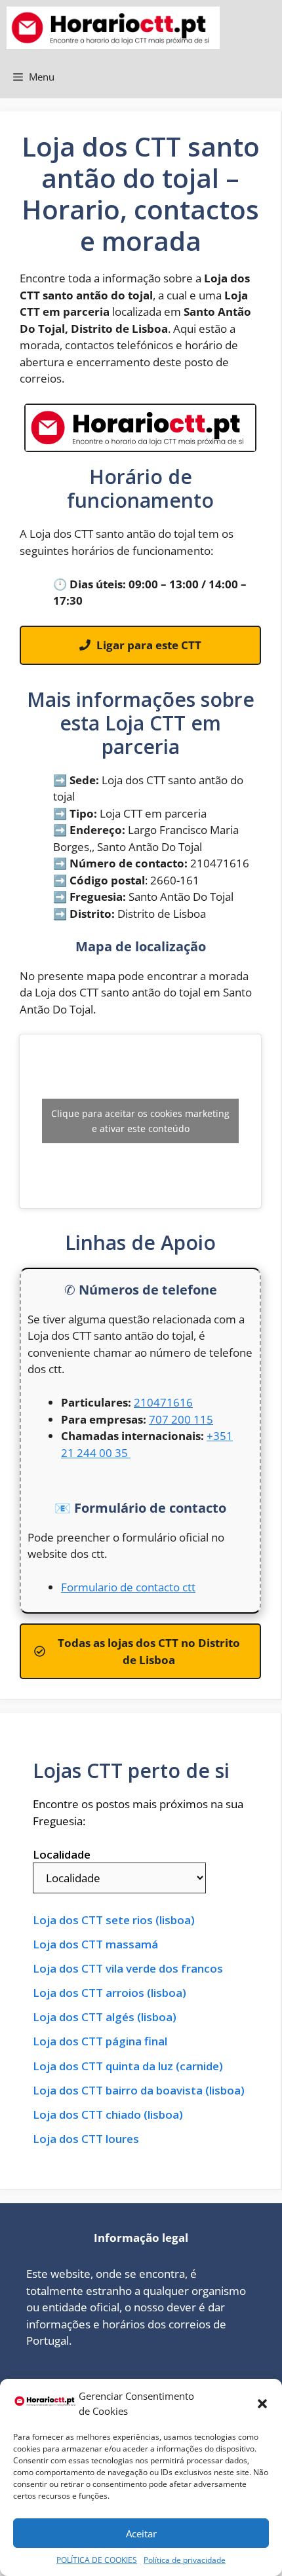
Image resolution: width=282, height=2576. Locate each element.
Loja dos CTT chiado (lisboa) (108, 2115)
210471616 (163, 1402)
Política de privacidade (185, 2560)
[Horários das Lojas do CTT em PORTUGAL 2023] (113, 28)
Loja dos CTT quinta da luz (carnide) (128, 2066)
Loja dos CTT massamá (95, 1944)
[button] (262, 2404)
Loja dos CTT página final (100, 2041)
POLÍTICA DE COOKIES (97, 2560)
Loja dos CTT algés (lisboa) (105, 2017)
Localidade (62, 1854)
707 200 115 (181, 1419)
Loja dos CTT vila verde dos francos (128, 1969)
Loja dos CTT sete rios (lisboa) (114, 1920)
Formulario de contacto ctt (128, 1587)
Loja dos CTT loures (86, 2139)
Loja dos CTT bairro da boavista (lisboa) (139, 2091)
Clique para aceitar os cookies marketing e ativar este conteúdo (140, 1121)
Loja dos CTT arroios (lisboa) (110, 1993)
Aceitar (141, 2533)
